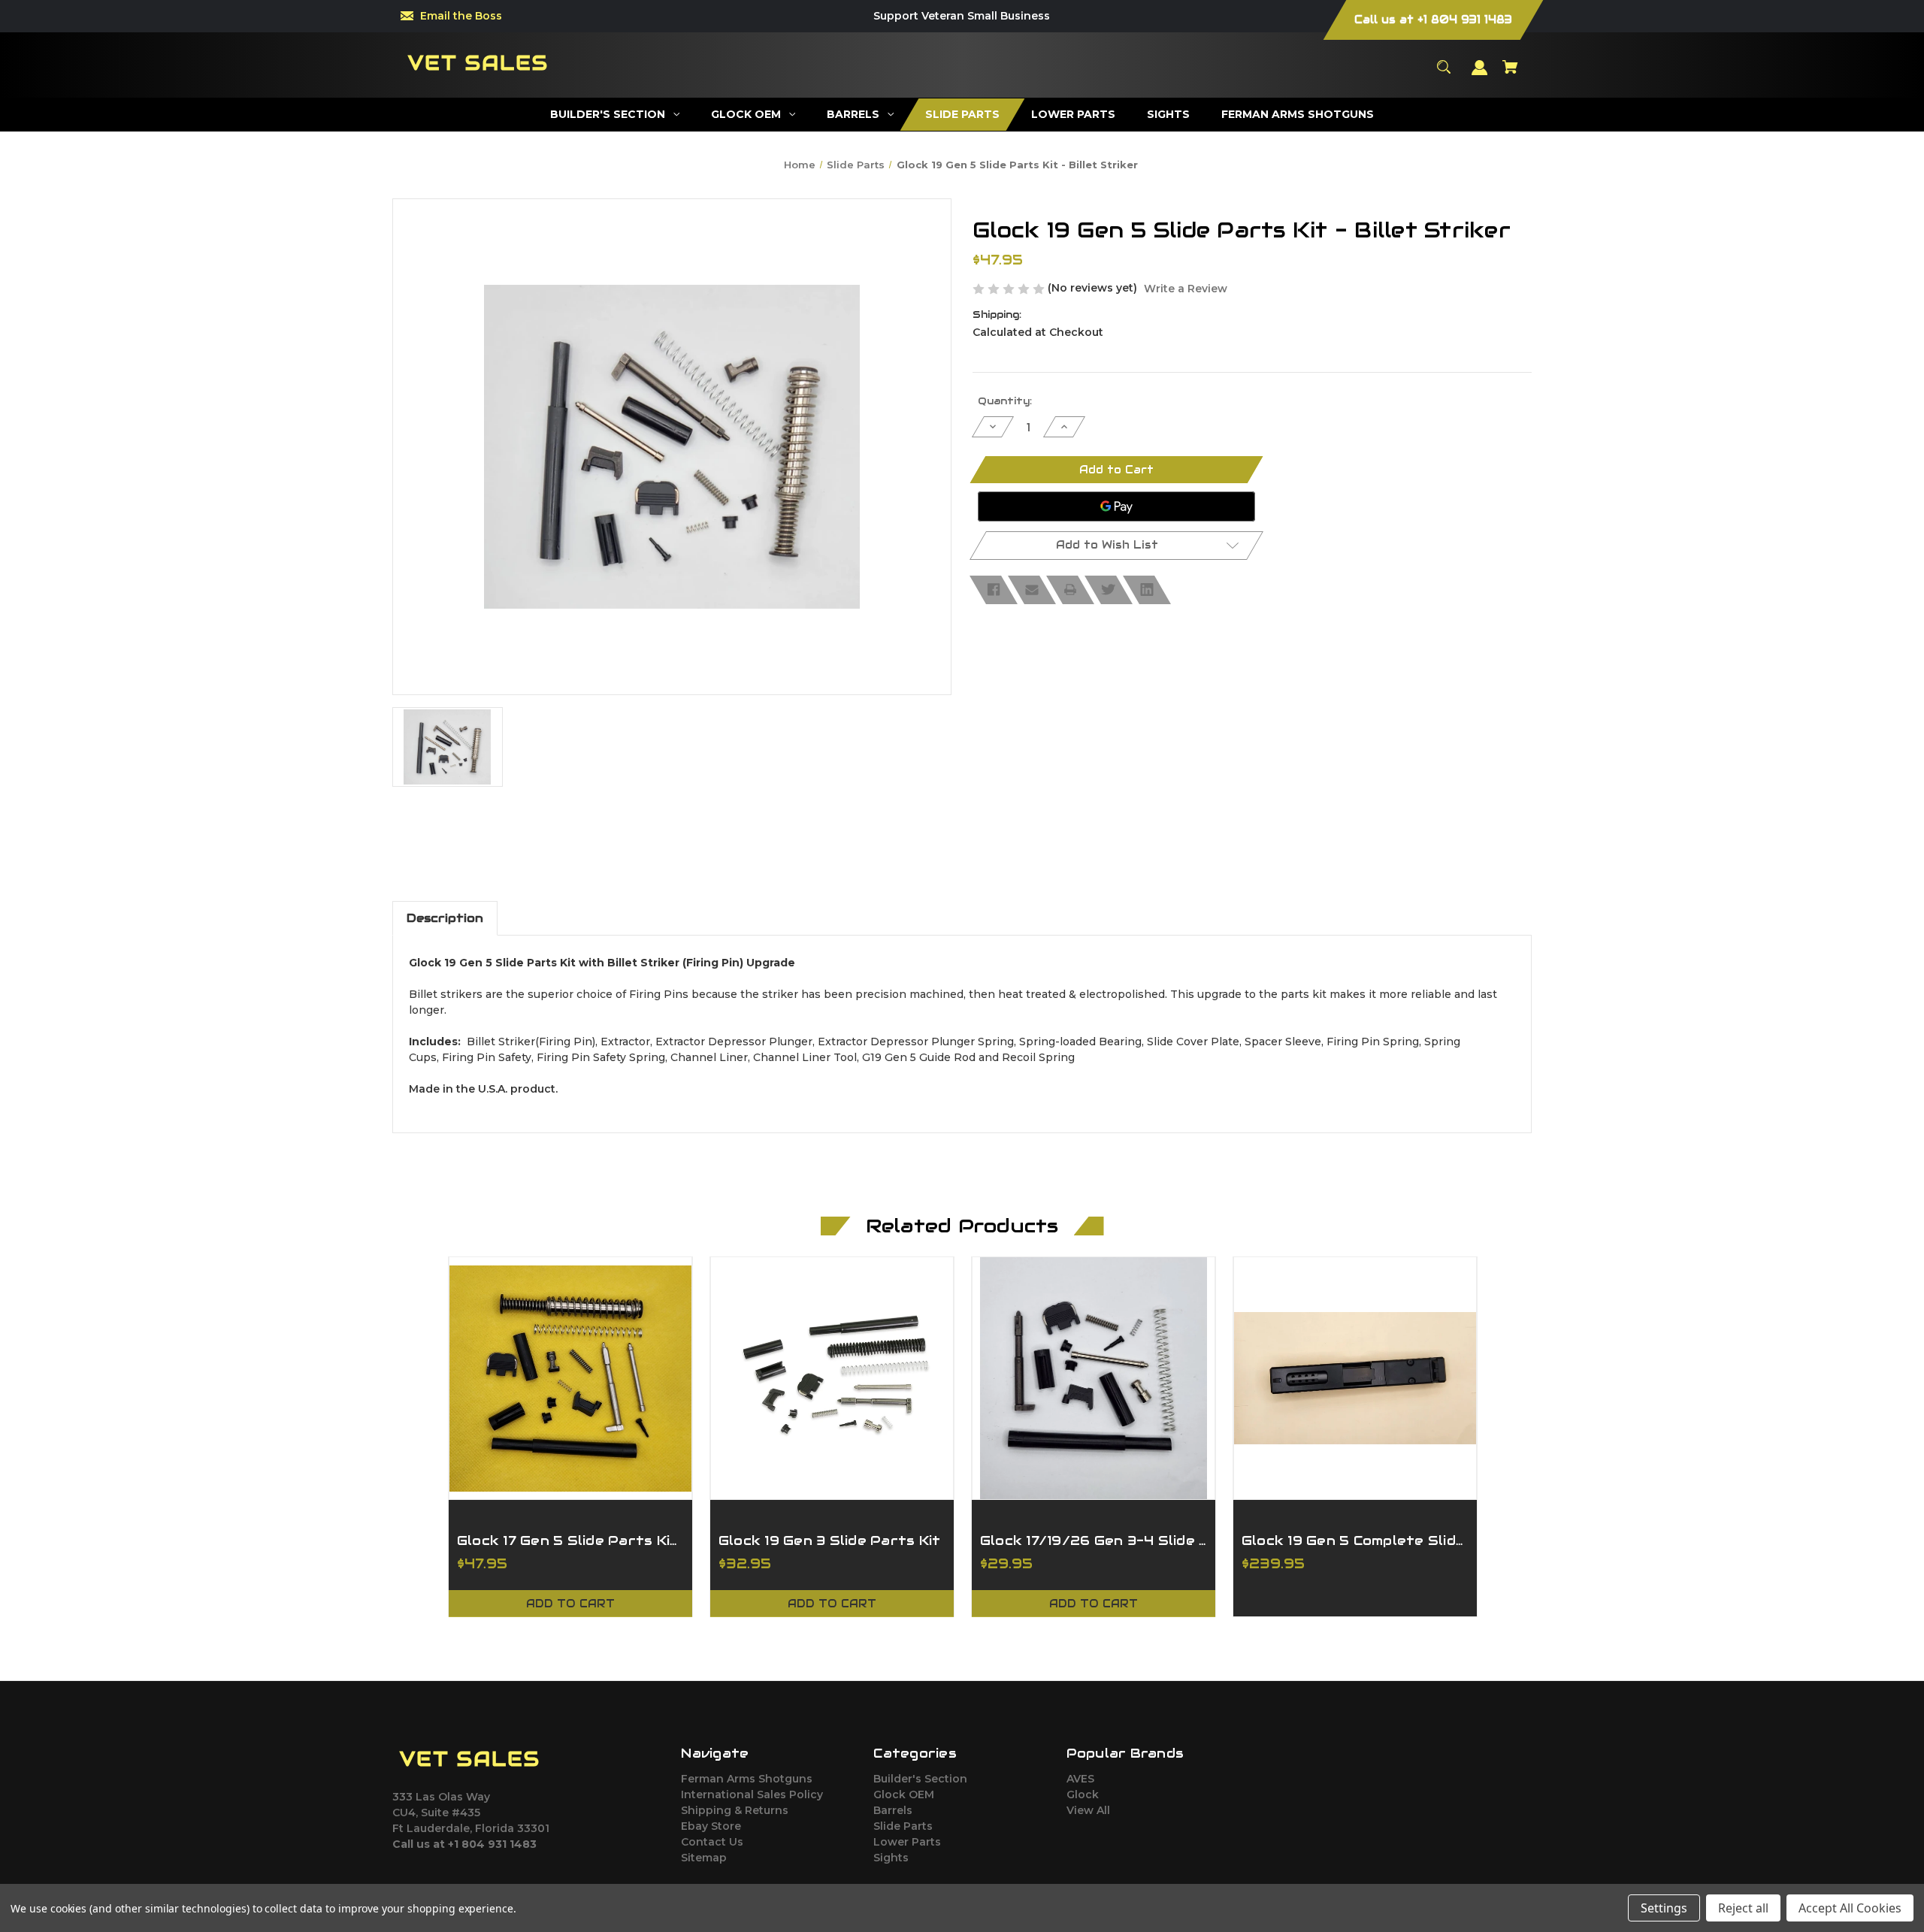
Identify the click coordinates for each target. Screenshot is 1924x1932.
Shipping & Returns (735, 1810)
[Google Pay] (1116, 506)
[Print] (1070, 590)
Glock (1083, 1794)
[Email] (1032, 590)
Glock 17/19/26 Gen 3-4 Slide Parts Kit (1094, 1540)
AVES (1080, 1779)
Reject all (1743, 1908)
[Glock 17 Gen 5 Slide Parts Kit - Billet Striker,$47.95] (570, 1378)
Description (445, 918)
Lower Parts (907, 1842)
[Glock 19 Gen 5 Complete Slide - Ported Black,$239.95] (1355, 1378)
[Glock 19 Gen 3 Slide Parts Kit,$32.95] (832, 1378)
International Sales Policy (752, 1794)
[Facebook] (994, 590)
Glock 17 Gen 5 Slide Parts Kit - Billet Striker (570, 1540)
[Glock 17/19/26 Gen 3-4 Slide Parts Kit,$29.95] (1094, 1378)
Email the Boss (461, 16)
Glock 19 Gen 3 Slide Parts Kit (830, 1540)
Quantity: (1005, 401)
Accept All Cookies (1850, 1908)
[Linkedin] (1147, 590)
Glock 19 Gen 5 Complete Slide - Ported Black (1355, 1540)
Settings (1664, 1908)
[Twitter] (1109, 590)
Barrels (893, 1810)
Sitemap (704, 1858)
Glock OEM (904, 1794)
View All (1088, 1810)
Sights (891, 1858)
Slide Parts (903, 1826)
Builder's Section (920, 1779)
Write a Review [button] (1186, 289)
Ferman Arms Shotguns (747, 1779)
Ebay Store (711, 1826)
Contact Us (712, 1842)
